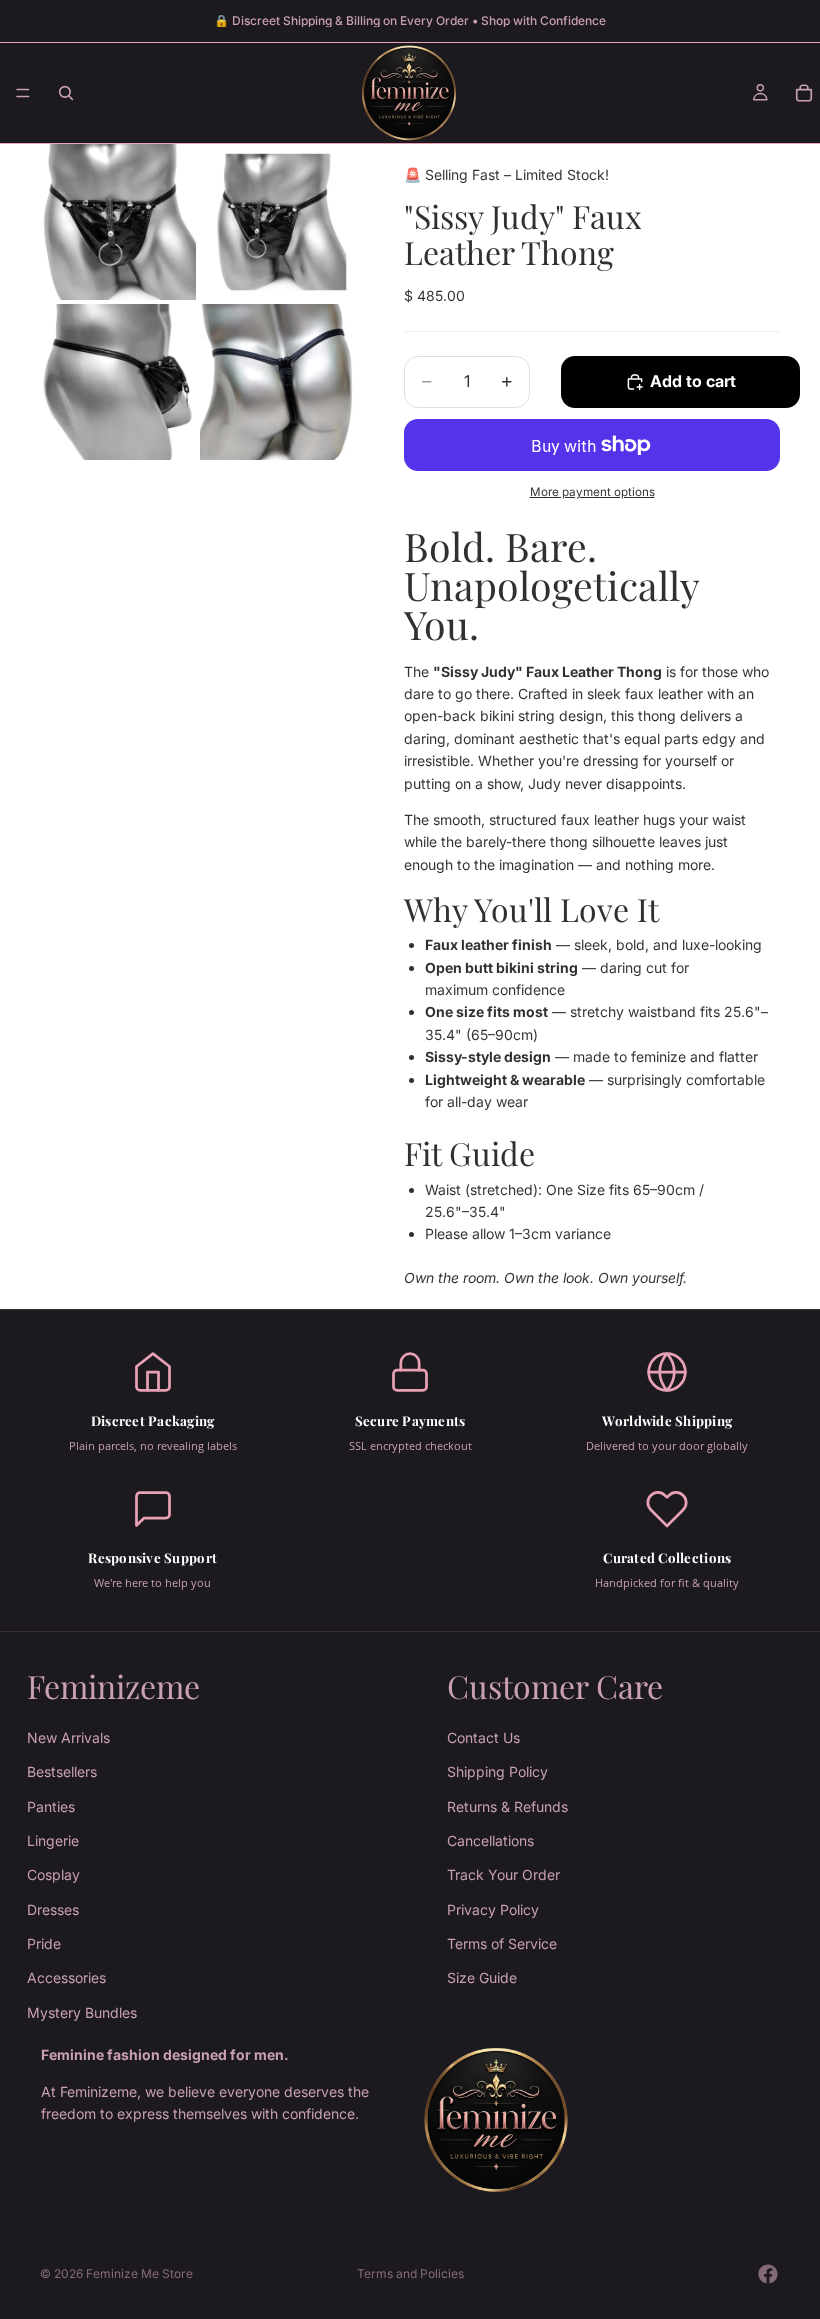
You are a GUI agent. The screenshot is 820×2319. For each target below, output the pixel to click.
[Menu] (23, 93)
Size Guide (482, 1978)
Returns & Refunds (507, 1806)
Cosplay (53, 1874)
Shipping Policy (497, 1771)
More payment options (592, 492)
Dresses (53, 1909)
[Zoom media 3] (118, 382)
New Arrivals (68, 1737)
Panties (51, 1806)
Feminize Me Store (139, 2273)
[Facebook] (768, 2274)
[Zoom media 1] (118, 222)
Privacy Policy (493, 1909)
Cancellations (490, 1840)
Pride (44, 1943)
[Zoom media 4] (278, 382)
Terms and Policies (410, 2273)
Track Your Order (503, 1874)
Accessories (66, 1978)
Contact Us (483, 1737)
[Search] (66, 93)
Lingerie (53, 1840)
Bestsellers (62, 1771)
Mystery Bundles (82, 2012)
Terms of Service (502, 1943)
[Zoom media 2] (278, 222)
